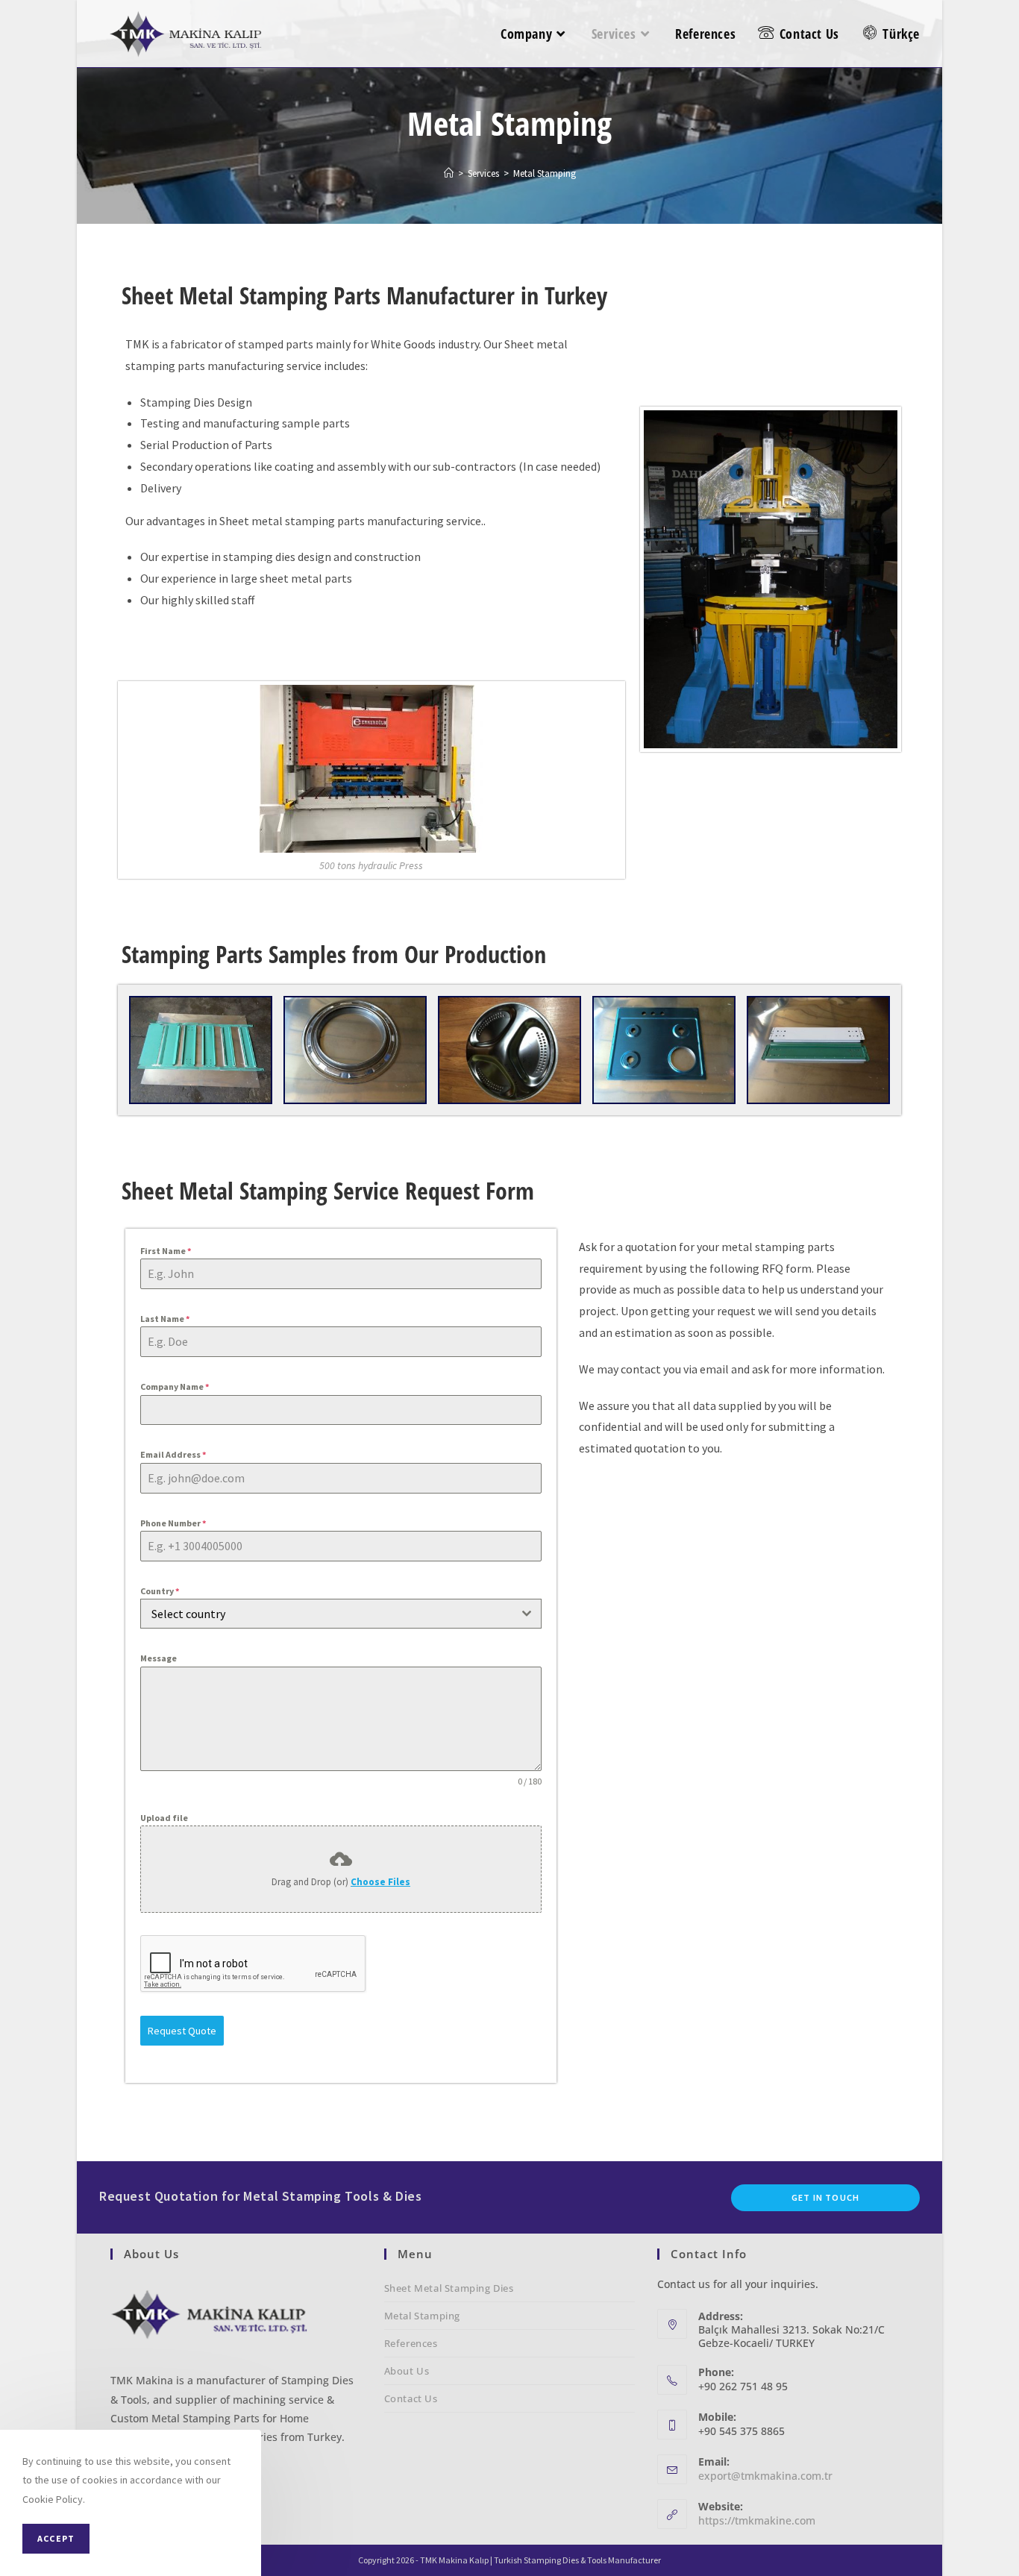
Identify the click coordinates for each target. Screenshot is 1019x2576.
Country (160, 1591)
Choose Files (380, 1882)
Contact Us (411, 2398)
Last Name (165, 1319)
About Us (407, 2371)
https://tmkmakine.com (757, 2520)
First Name (166, 1251)
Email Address (173, 1454)
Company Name (175, 1386)
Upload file (164, 1818)
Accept (56, 2538)
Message (159, 1658)
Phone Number (173, 1523)
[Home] (449, 173)
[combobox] (341, 1614)
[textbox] (327, 1614)
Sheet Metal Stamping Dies (449, 2288)
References (411, 2343)
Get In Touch (825, 2197)
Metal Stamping (422, 2316)
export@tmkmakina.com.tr (765, 2476)
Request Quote (182, 2031)
